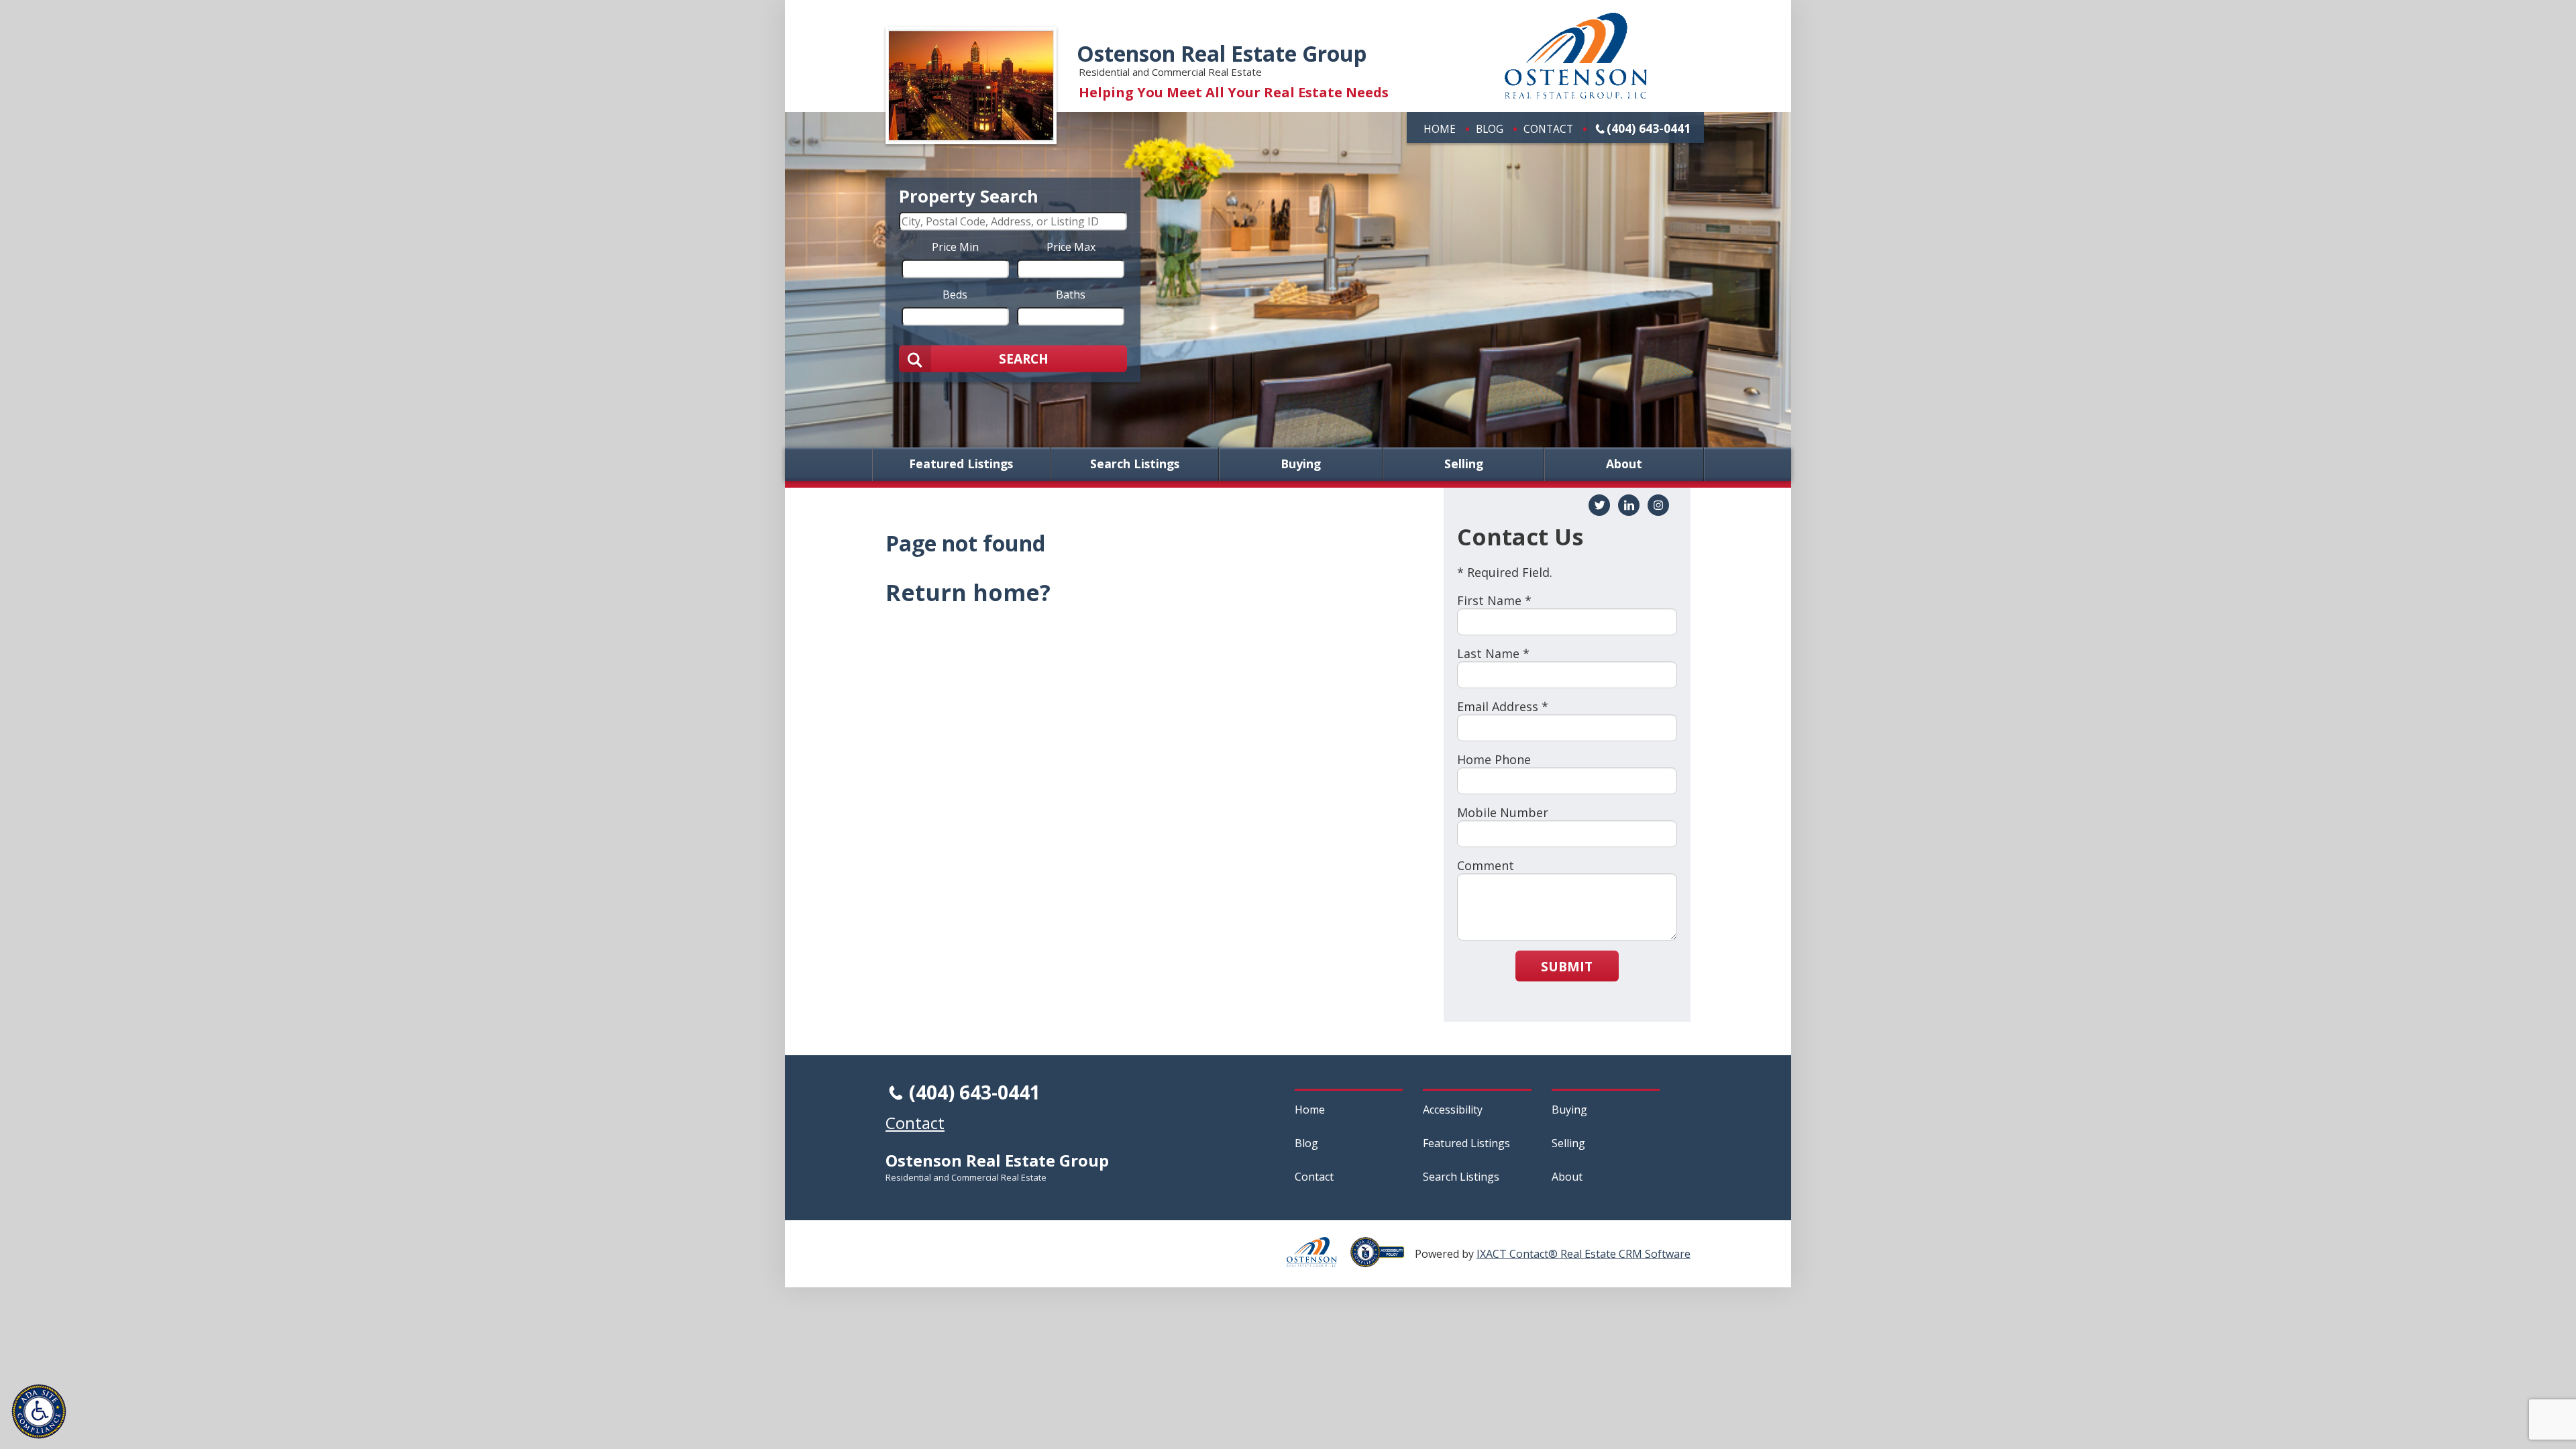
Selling (1464, 464)
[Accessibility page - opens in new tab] (1383, 1260)
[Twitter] (1599, 505)
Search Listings (1135, 464)
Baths (1071, 294)
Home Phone (1494, 759)
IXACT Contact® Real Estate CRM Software (1584, 1254)
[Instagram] (1658, 505)
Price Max (1071, 246)
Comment (1486, 865)
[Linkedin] (1629, 505)
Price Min (955, 246)
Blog (1490, 129)
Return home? (968, 592)
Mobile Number (1503, 812)
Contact (1548, 129)
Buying (1301, 464)
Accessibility (1453, 1110)
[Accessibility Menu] (39, 1411)
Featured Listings (961, 464)
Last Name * (1493, 653)
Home (1440, 129)
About (1624, 464)
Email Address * (1503, 706)
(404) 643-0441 (1649, 128)
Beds (955, 294)
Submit (1567, 966)
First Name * (1494, 600)
